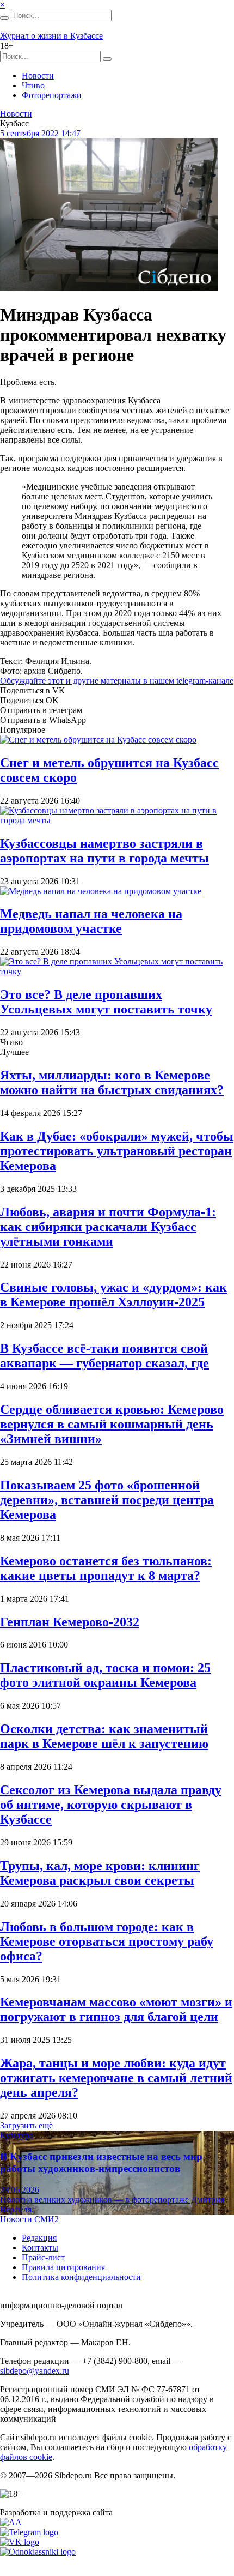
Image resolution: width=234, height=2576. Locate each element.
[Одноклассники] (38, 2552)
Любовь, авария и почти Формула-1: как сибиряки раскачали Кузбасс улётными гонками (108, 1227)
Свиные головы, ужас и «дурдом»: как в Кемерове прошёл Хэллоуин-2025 (113, 1295)
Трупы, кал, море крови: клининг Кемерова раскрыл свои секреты (100, 1873)
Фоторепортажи (52, 95)
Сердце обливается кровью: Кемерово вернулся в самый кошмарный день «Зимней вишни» (112, 1424)
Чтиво (33, 85)
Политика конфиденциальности (81, 2277)
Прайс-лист (43, 2257)
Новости (38, 76)
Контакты (40, 2248)
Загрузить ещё (26, 2125)
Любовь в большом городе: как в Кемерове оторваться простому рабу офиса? (107, 1941)
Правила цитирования (63, 2267)
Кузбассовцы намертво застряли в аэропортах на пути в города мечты (104, 851)
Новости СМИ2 (29, 2219)
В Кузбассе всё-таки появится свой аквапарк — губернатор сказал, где (104, 1356)
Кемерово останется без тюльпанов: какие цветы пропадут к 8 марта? (106, 1568)
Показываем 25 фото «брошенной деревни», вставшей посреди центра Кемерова (107, 1500)
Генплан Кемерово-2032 (70, 1622)
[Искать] (4, 18)
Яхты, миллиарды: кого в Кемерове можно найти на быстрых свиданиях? (112, 1082)
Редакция (39, 2238)
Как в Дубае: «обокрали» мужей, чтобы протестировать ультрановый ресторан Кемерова (117, 1151)
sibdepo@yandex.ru (35, 2371)
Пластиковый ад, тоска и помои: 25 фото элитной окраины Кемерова (105, 1675)
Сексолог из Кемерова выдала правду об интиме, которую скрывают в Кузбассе (111, 1805)
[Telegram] (29, 2532)
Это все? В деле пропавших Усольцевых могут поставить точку (106, 1002)
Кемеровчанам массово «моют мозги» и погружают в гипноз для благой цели (116, 2009)
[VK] (20, 2542)
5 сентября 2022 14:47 (40, 133)
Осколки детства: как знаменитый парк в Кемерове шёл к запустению (104, 1736)
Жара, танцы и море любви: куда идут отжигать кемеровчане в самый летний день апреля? (116, 2078)
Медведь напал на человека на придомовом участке (91, 921)
